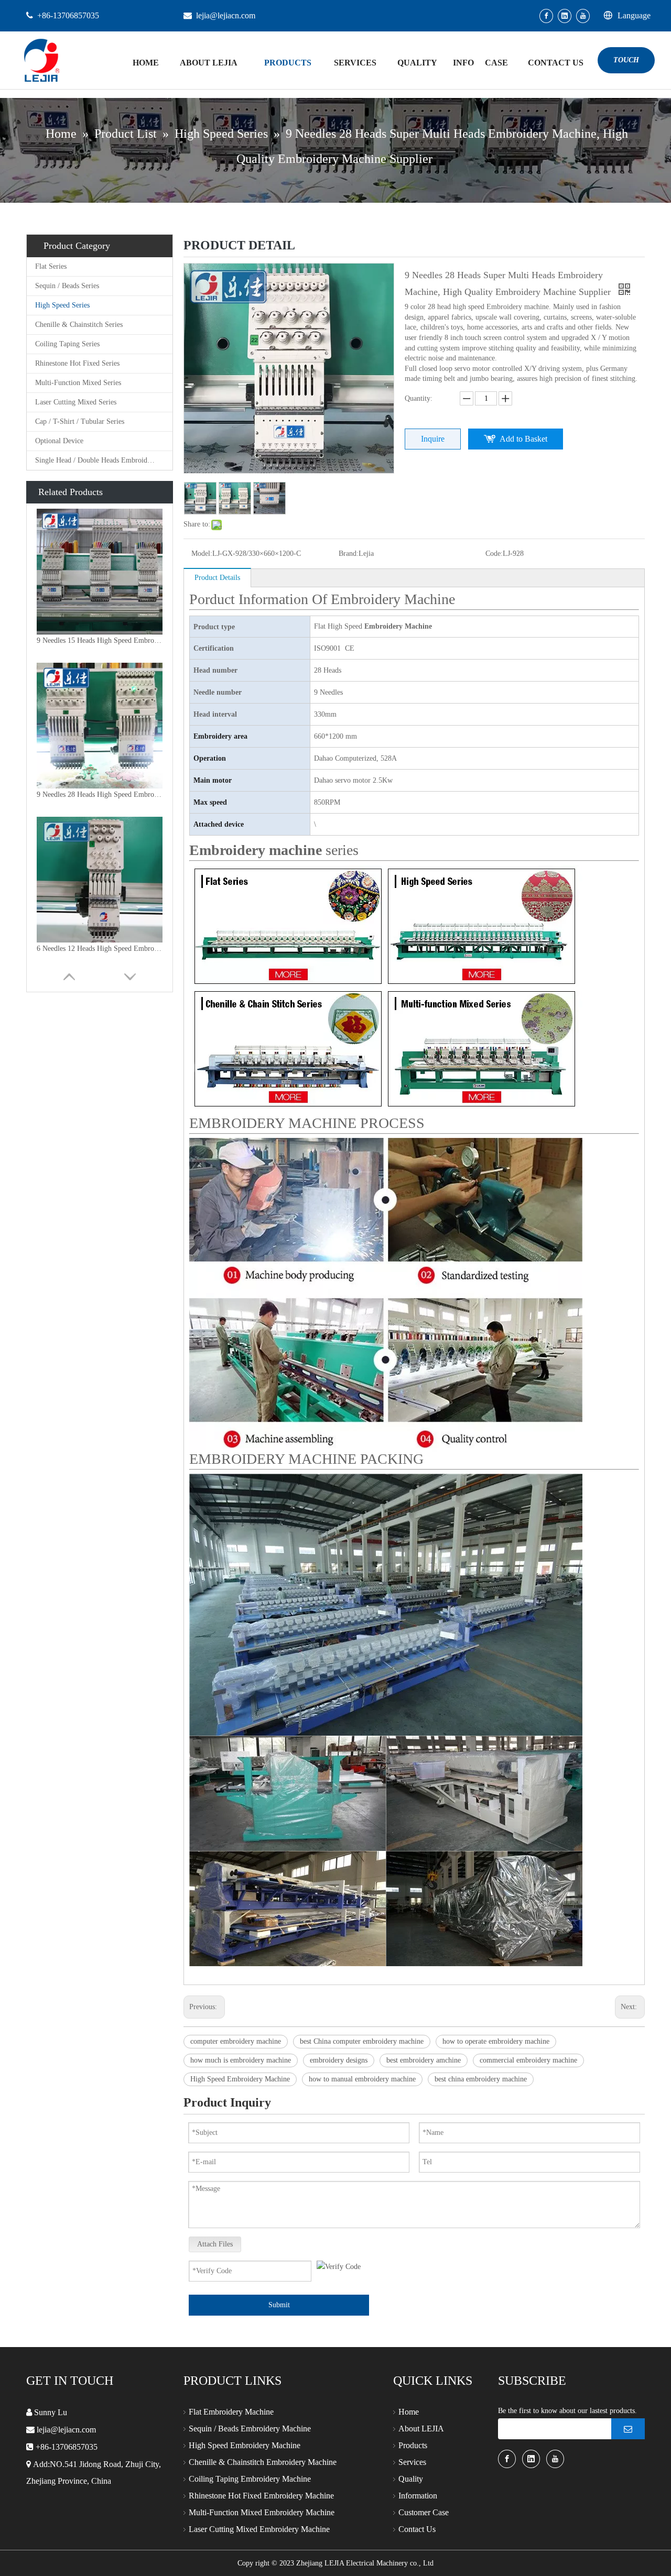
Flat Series (51, 266)
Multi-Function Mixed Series (78, 383)
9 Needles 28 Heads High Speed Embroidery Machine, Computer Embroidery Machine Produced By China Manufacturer (100, 794)
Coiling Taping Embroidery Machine (250, 2479)
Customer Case (424, 2512)
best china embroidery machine (481, 2079)
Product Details (217, 578)
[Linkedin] (565, 16)
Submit (279, 2305)
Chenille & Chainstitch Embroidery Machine (263, 2462)
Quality (411, 2479)
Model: (202, 553)
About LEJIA (421, 2429)
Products (413, 2445)
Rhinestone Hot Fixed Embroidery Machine (261, 2496)
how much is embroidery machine (241, 2060)
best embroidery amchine (424, 2060)
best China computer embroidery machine (362, 2041)
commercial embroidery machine (528, 2060)
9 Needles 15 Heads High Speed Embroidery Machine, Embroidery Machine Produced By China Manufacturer (100, 640)
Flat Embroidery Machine (231, 2412)
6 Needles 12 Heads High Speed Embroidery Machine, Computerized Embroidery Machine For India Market (100, 949)
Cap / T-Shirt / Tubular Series (80, 421)
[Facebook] (546, 16)
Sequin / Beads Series (67, 286)
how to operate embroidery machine (496, 2041)
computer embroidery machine (236, 2041)
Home (409, 2412)
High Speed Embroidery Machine (240, 2079)
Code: (494, 553)
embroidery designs (339, 2060)
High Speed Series (62, 305)
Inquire (433, 439)
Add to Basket (523, 439)
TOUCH (626, 60)
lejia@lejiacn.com (226, 15)
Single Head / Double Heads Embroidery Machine (104, 460)
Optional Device (59, 441)
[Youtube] (583, 16)
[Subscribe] (628, 2429)
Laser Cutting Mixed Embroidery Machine (259, 2529)
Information (418, 2496)
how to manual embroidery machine (362, 2079)
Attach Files (215, 2244)
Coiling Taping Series (67, 344)
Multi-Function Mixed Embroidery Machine (262, 2512)
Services (412, 2462)
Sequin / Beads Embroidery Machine (250, 2429)
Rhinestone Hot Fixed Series (77, 363)
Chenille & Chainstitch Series (79, 325)
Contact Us (417, 2529)
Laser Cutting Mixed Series (76, 402)
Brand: (349, 553)
